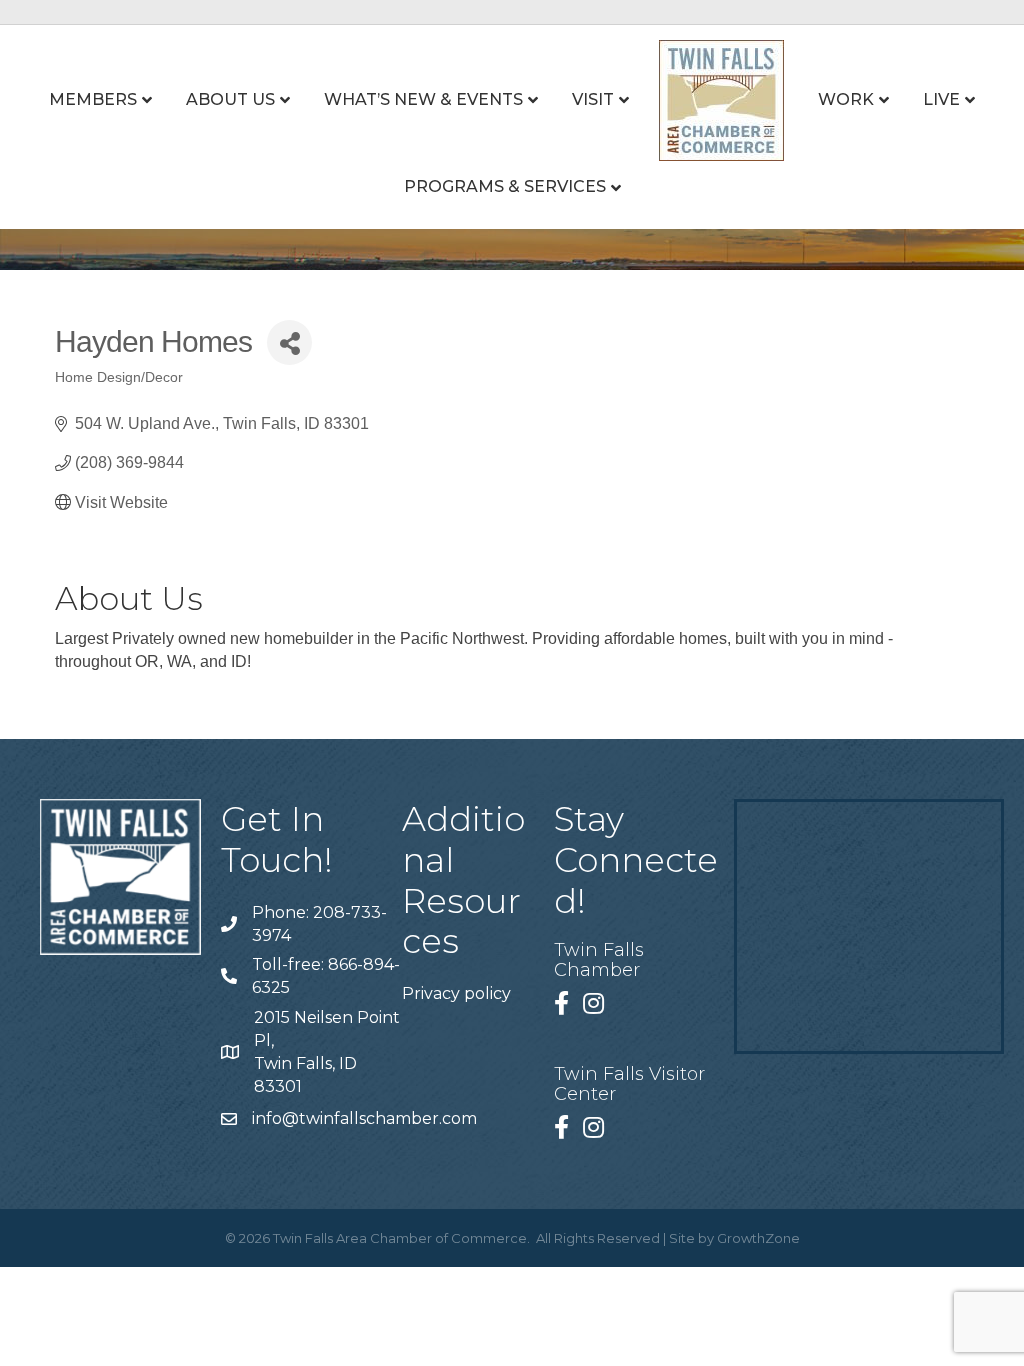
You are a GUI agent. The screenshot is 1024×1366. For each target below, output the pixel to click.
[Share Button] (289, 342)
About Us (230, 99)
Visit (593, 99)
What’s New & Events (423, 99)
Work (846, 99)
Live (941, 99)
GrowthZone (758, 1238)
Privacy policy (456, 993)
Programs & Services (505, 186)
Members (93, 99)
